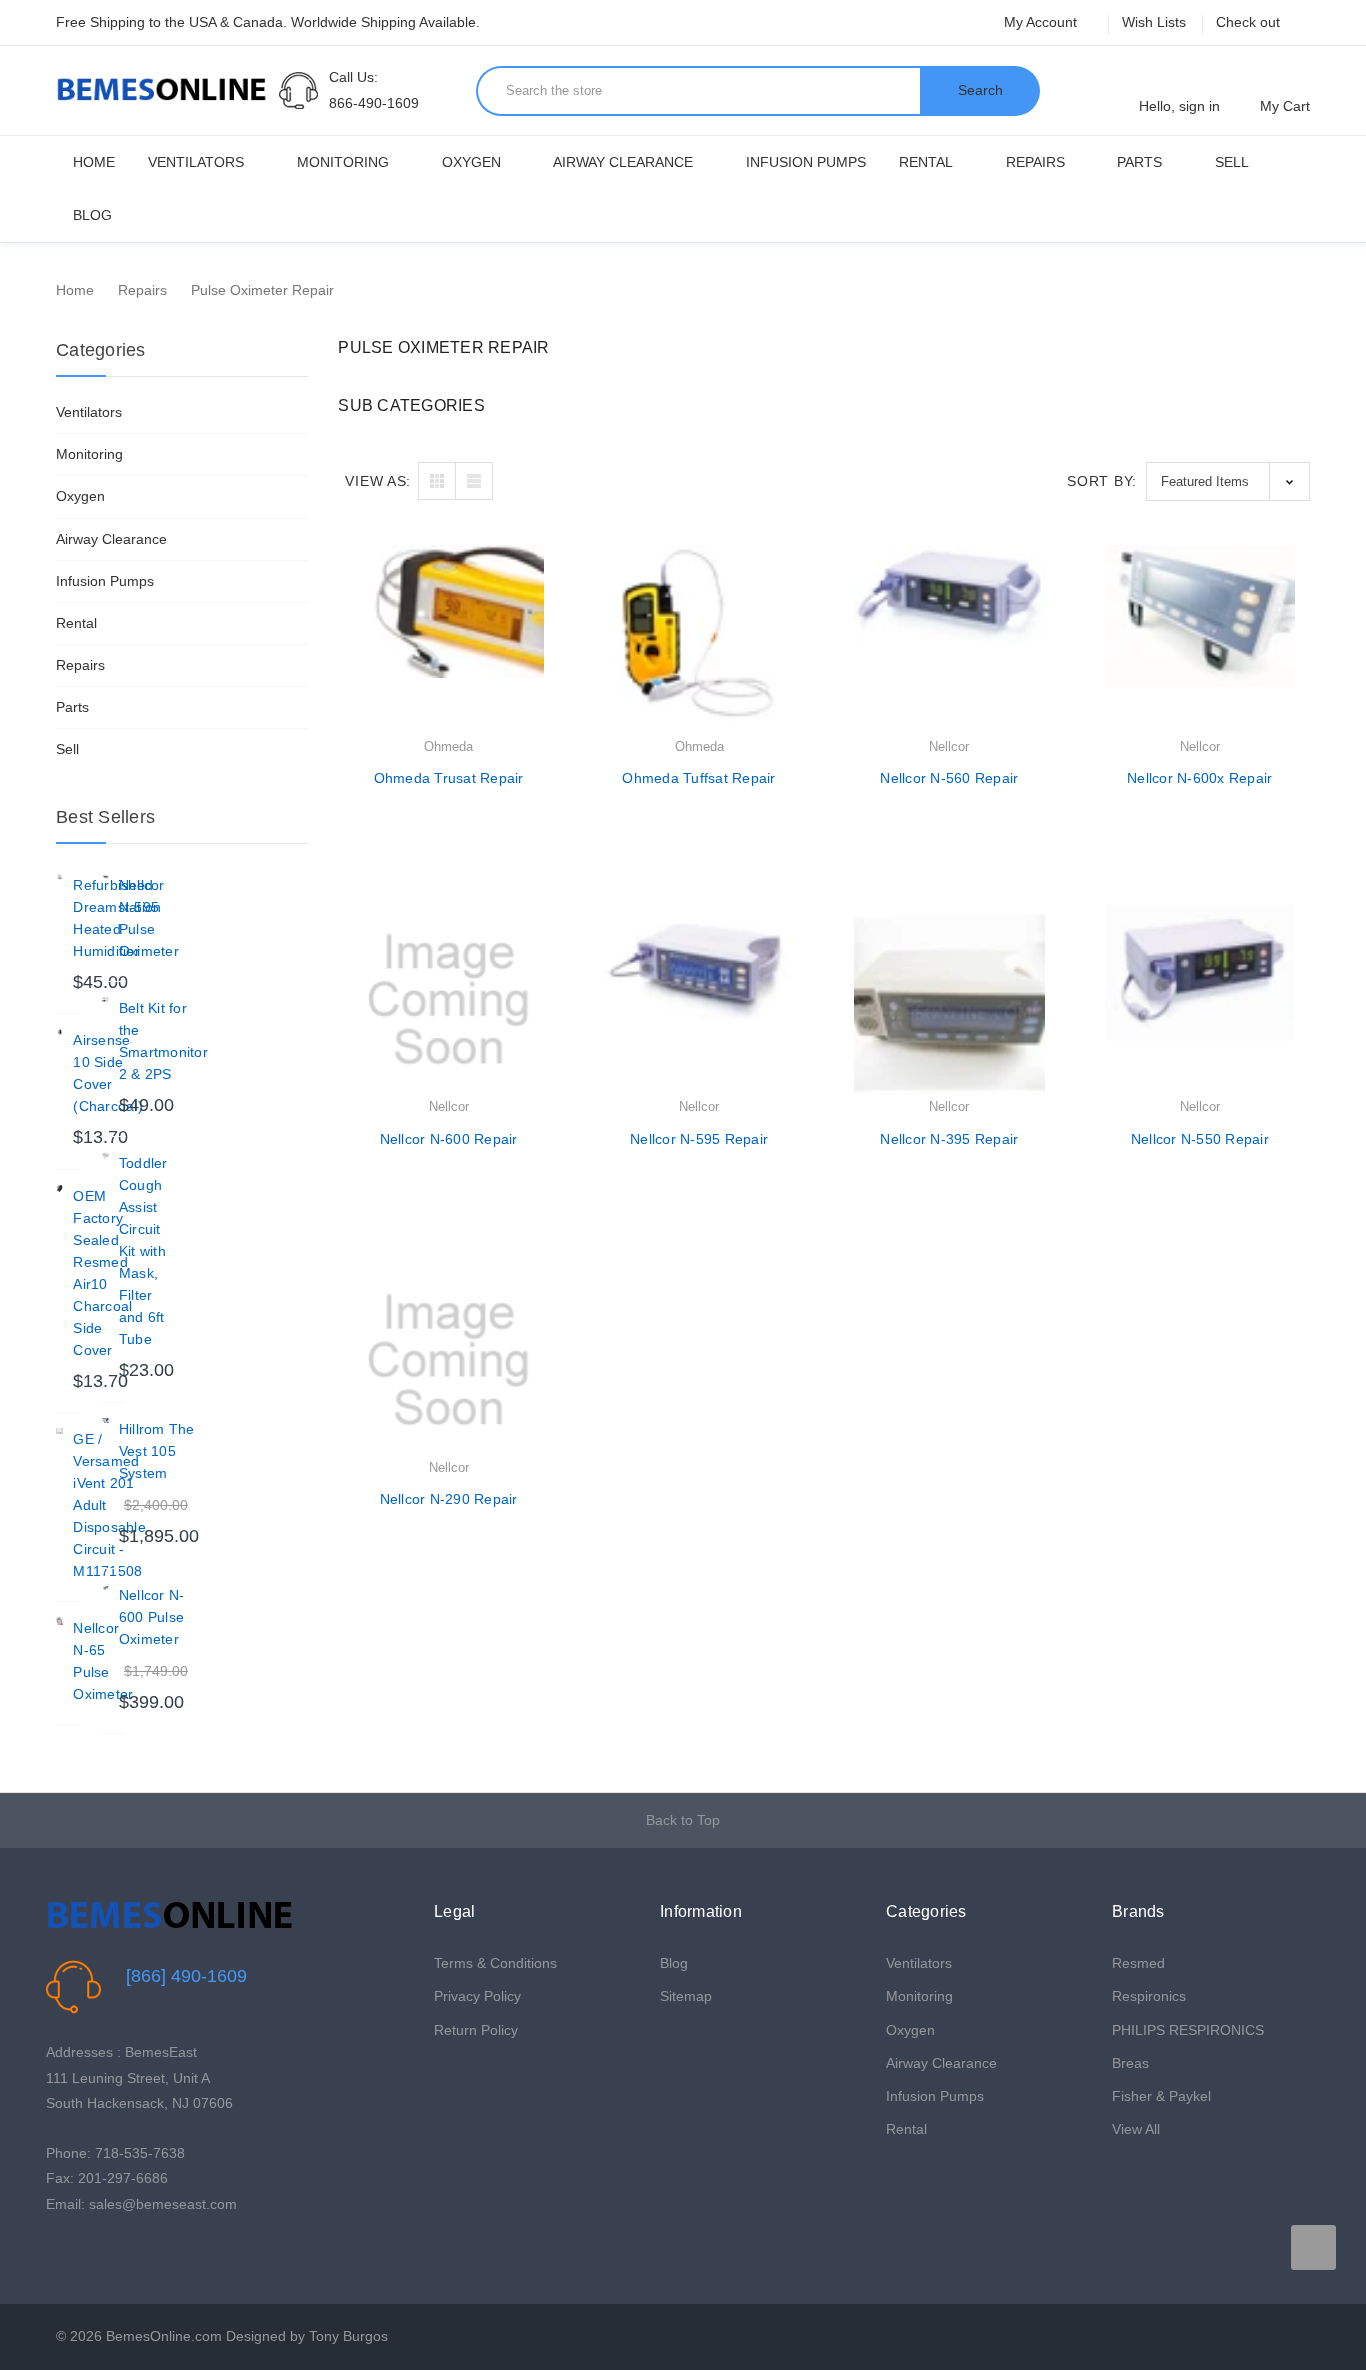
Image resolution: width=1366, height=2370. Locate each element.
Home (94, 162)
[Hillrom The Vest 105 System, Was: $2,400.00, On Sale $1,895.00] (105, 1421)
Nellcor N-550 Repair (1200, 1139)
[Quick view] (544, 611)
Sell (1232, 162)
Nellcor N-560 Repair (949, 778)
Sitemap (686, 1996)
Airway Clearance (623, 162)
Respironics (1149, 1996)
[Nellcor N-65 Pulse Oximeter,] (59, 1620)
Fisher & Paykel (1161, 2096)
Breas (1130, 2063)
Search (980, 90)
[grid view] (437, 481)
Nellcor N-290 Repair (449, 1499)
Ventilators (196, 162)
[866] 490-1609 (186, 1976)
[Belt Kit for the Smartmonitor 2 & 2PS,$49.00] (105, 1000)
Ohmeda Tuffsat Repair (698, 778)
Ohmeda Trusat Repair (449, 778)
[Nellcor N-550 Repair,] (1200, 1000)
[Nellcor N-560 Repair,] (949, 640)
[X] (87, 2254)
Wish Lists (1154, 22)
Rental (926, 162)
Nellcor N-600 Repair (449, 1139)
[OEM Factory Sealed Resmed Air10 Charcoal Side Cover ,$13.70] (59, 1188)
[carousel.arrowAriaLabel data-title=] (1313, 2247)
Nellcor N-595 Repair (699, 1139)
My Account (1042, 22)
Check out (1248, 22)
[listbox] (1228, 481)
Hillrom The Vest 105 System (157, 1451)
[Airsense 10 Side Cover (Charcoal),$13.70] (59, 1032)
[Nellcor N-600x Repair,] (1200, 640)
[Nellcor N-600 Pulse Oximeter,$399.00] (105, 1587)
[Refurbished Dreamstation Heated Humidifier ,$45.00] (59, 877)
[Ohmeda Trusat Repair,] (448, 640)
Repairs (1035, 162)
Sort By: (1102, 481)
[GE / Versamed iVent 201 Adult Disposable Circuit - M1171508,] (59, 1431)
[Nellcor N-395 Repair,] (949, 1000)
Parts (1139, 162)
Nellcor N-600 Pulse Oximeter (152, 1617)
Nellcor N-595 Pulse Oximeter (149, 918)
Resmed (1138, 1963)
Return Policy (476, 2030)
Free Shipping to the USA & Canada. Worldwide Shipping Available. (268, 22)
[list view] (474, 481)
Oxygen (471, 162)
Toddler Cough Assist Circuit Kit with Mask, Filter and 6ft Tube (143, 1251)
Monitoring (343, 162)
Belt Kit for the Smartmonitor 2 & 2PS (163, 1041)
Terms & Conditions (495, 1963)
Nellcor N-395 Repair (949, 1139)
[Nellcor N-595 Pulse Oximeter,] (105, 877)
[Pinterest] (118, 2254)
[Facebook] (56, 2254)
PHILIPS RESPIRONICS (1188, 2030)
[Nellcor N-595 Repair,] (699, 1000)
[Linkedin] (149, 2254)
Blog (92, 215)
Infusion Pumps (806, 162)
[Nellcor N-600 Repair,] (448, 1000)
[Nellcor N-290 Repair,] (448, 1360)
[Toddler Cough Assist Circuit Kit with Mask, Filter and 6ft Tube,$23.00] (105, 1155)
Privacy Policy (477, 1996)
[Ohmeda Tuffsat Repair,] (699, 640)
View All (1136, 2129)
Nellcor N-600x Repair (1199, 778)
